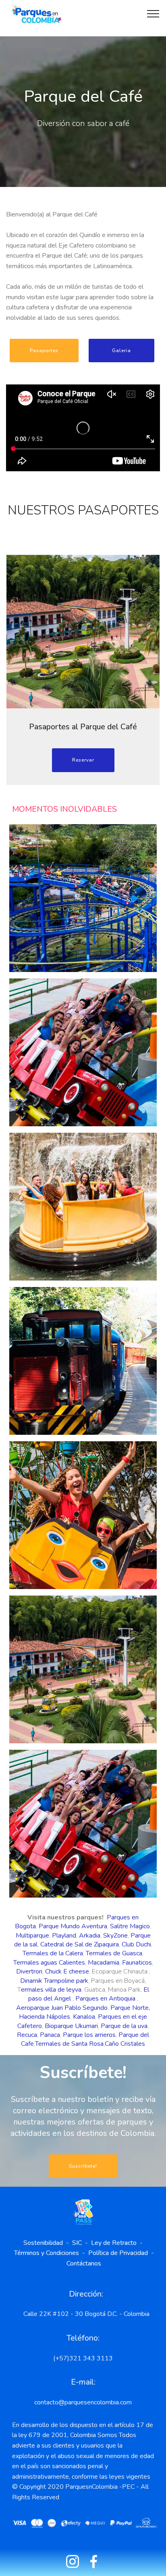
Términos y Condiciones (47, 2253)
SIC (79, 2243)
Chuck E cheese (67, 1971)
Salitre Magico (130, 1926)
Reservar (83, 760)
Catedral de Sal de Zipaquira (80, 1944)
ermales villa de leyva (51, 1990)
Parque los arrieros (89, 2035)
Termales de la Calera (53, 1953)
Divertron (29, 1971)
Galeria (121, 351)
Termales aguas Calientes (49, 1963)
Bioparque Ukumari (71, 2026)
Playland (64, 1936)
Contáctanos (84, 2263)
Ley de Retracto (114, 2243)
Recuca (27, 2035)
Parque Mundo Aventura (73, 1926)
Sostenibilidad (45, 2243)
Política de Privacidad (118, 2253)
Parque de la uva (124, 2026)
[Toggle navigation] (153, 13)
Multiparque (32, 1936)
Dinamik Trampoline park (54, 1981)
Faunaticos (137, 1963)
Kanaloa (84, 2017)
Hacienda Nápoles (45, 2017)
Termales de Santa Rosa (69, 2044)
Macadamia (104, 1963)
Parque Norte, (130, 2008)
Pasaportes (44, 351)
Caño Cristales (125, 2044)
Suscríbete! (83, 2166)
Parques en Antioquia (105, 1999)
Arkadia (90, 1936)
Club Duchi (136, 1944)
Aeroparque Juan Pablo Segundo (62, 2008)
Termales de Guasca (114, 1953)
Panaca (50, 2035)
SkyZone (115, 1936)
